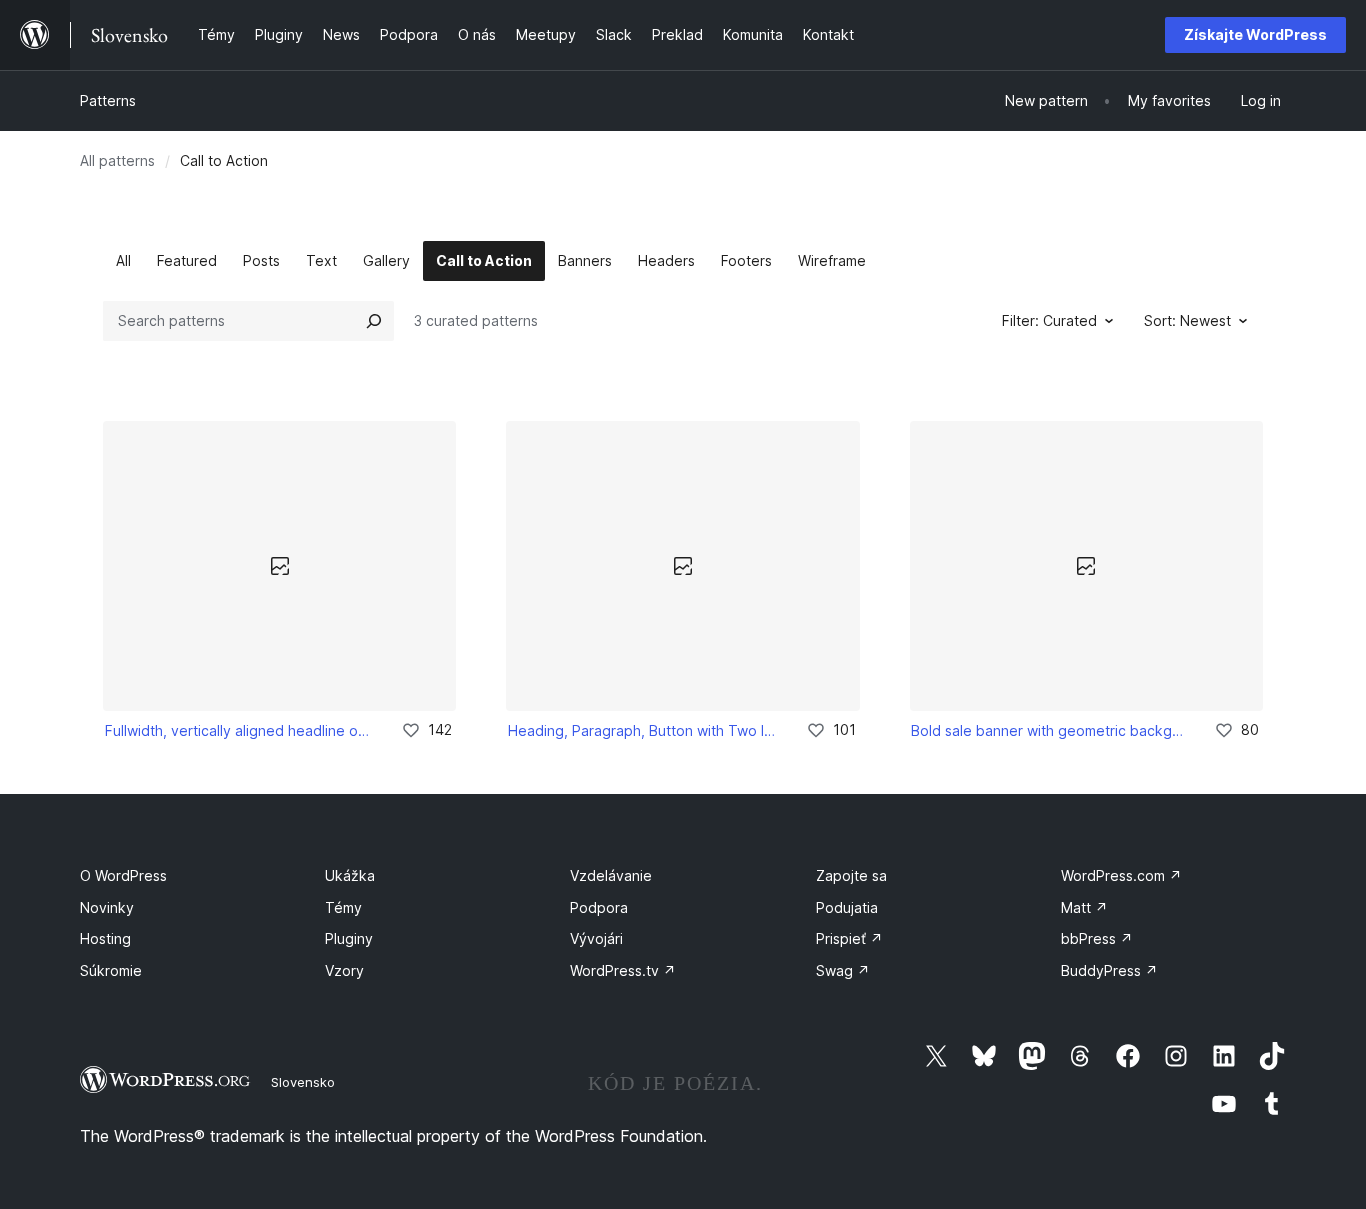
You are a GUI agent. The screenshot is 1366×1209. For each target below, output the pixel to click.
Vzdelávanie (611, 875)
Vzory (344, 970)
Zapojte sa (851, 875)
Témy (343, 907)
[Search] (374, 321)
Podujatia (847, 907)
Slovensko (303, 1082)
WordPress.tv (623, 970)
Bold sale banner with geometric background (1048, 730)
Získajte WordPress (1255, 34)
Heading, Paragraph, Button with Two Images (643, 730)
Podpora (599, 907)
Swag (843, 970)
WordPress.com (1121, 875)
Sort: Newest (1187, 320)
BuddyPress (1109, 970)
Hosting (105, 938)
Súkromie (111, 970)
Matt (1084, 907)
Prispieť (849, 938)
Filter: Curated (1049, 320)
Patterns (108, 100)
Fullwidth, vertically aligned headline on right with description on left (239, 730)
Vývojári (596, 938)
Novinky (107, 907)
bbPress (1097, 938)
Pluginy (349, 938)
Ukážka (350, 875)
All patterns (117, 160)
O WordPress (123, 875)
